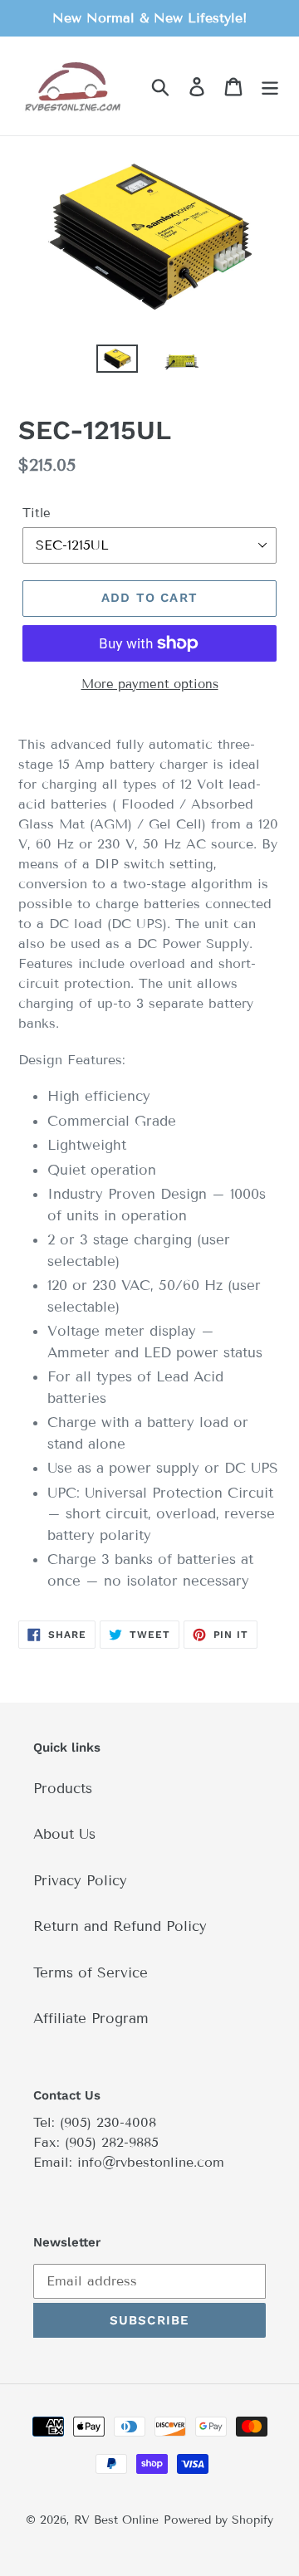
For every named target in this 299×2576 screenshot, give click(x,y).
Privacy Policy (80, 1881)
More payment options (150, 684)
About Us (64, 1834)
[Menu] (270, 86)
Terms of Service (91, 1973)
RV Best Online (116, 2520)
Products (63, 1789)
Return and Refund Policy (120, 1926)
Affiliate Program (91, 2019)
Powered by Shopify (218, 2520)
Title (37, 513)
